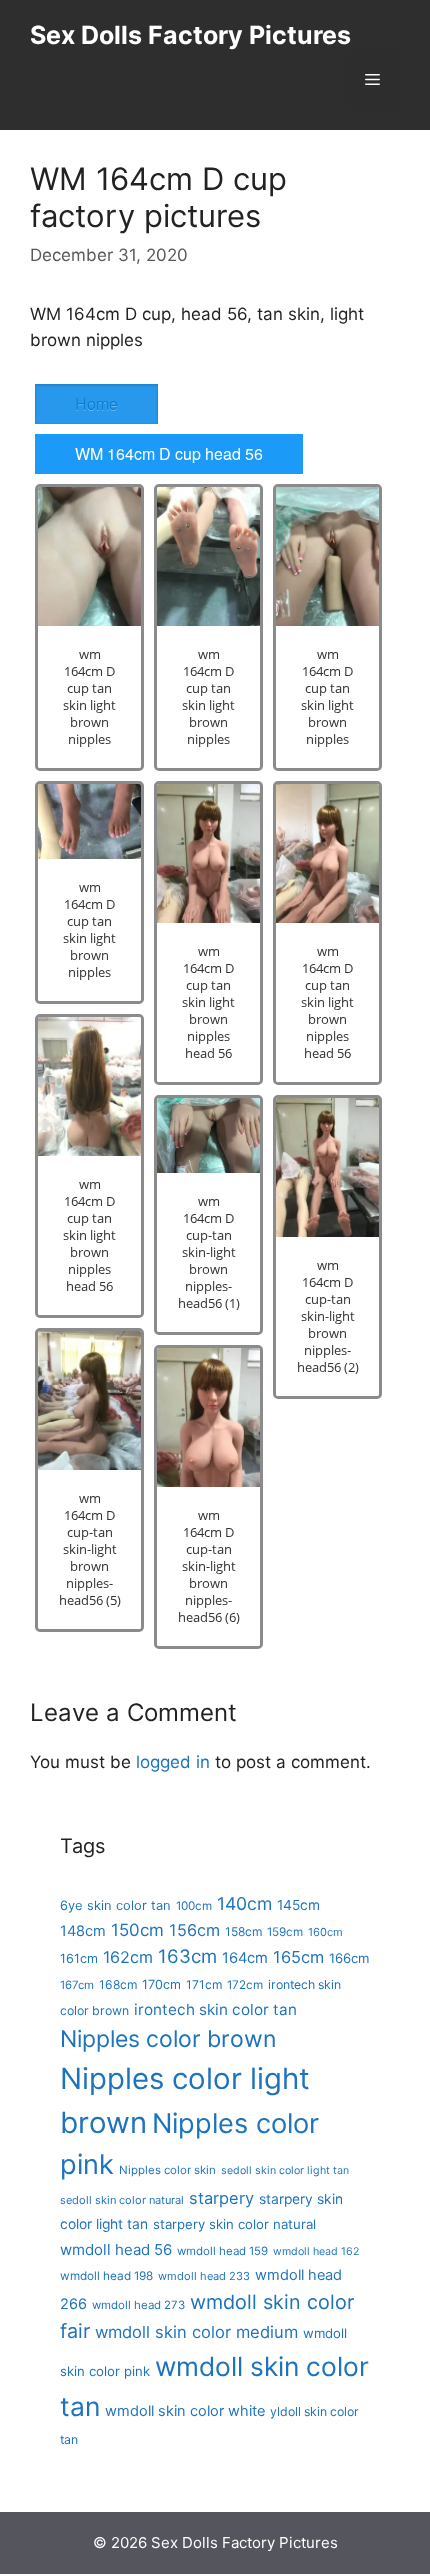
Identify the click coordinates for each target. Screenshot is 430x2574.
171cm (204, 1984)
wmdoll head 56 (116, 2249)
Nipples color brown (168, 2039)
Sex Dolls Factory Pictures (190, 35)
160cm (325, 1932)
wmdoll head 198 (106, 2276)
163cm (187, 1956)
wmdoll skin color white (185, 2411)
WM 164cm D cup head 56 (169, 453)
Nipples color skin (167, 2170)
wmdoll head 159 (222, 2251)
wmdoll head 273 (138, 2305)
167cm (77, 1985)
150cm (137, 1930)
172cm (245, 1985)
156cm (194, 1930)
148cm (83, 1931)
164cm (245, 1958)
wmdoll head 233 (204, 2276)
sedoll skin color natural (122, 2200)
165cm (298, 1957)
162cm (128, 1957)
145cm (298, 1905)
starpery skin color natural (234, 2224)
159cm (285, 1932)
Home (96, 403)
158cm (243, 1931)
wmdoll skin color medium (196, 2332)
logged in (173, 1762)
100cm (194, 1906)
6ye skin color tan (115, 1905)
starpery (221, 2198)
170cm (161, 1984)
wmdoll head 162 (316, 2251)
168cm (118, 1984)
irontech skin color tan (215, 2009)
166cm (349, 1958)
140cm (244, 1903)
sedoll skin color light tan (285, 2170)
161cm (79, 1958)
